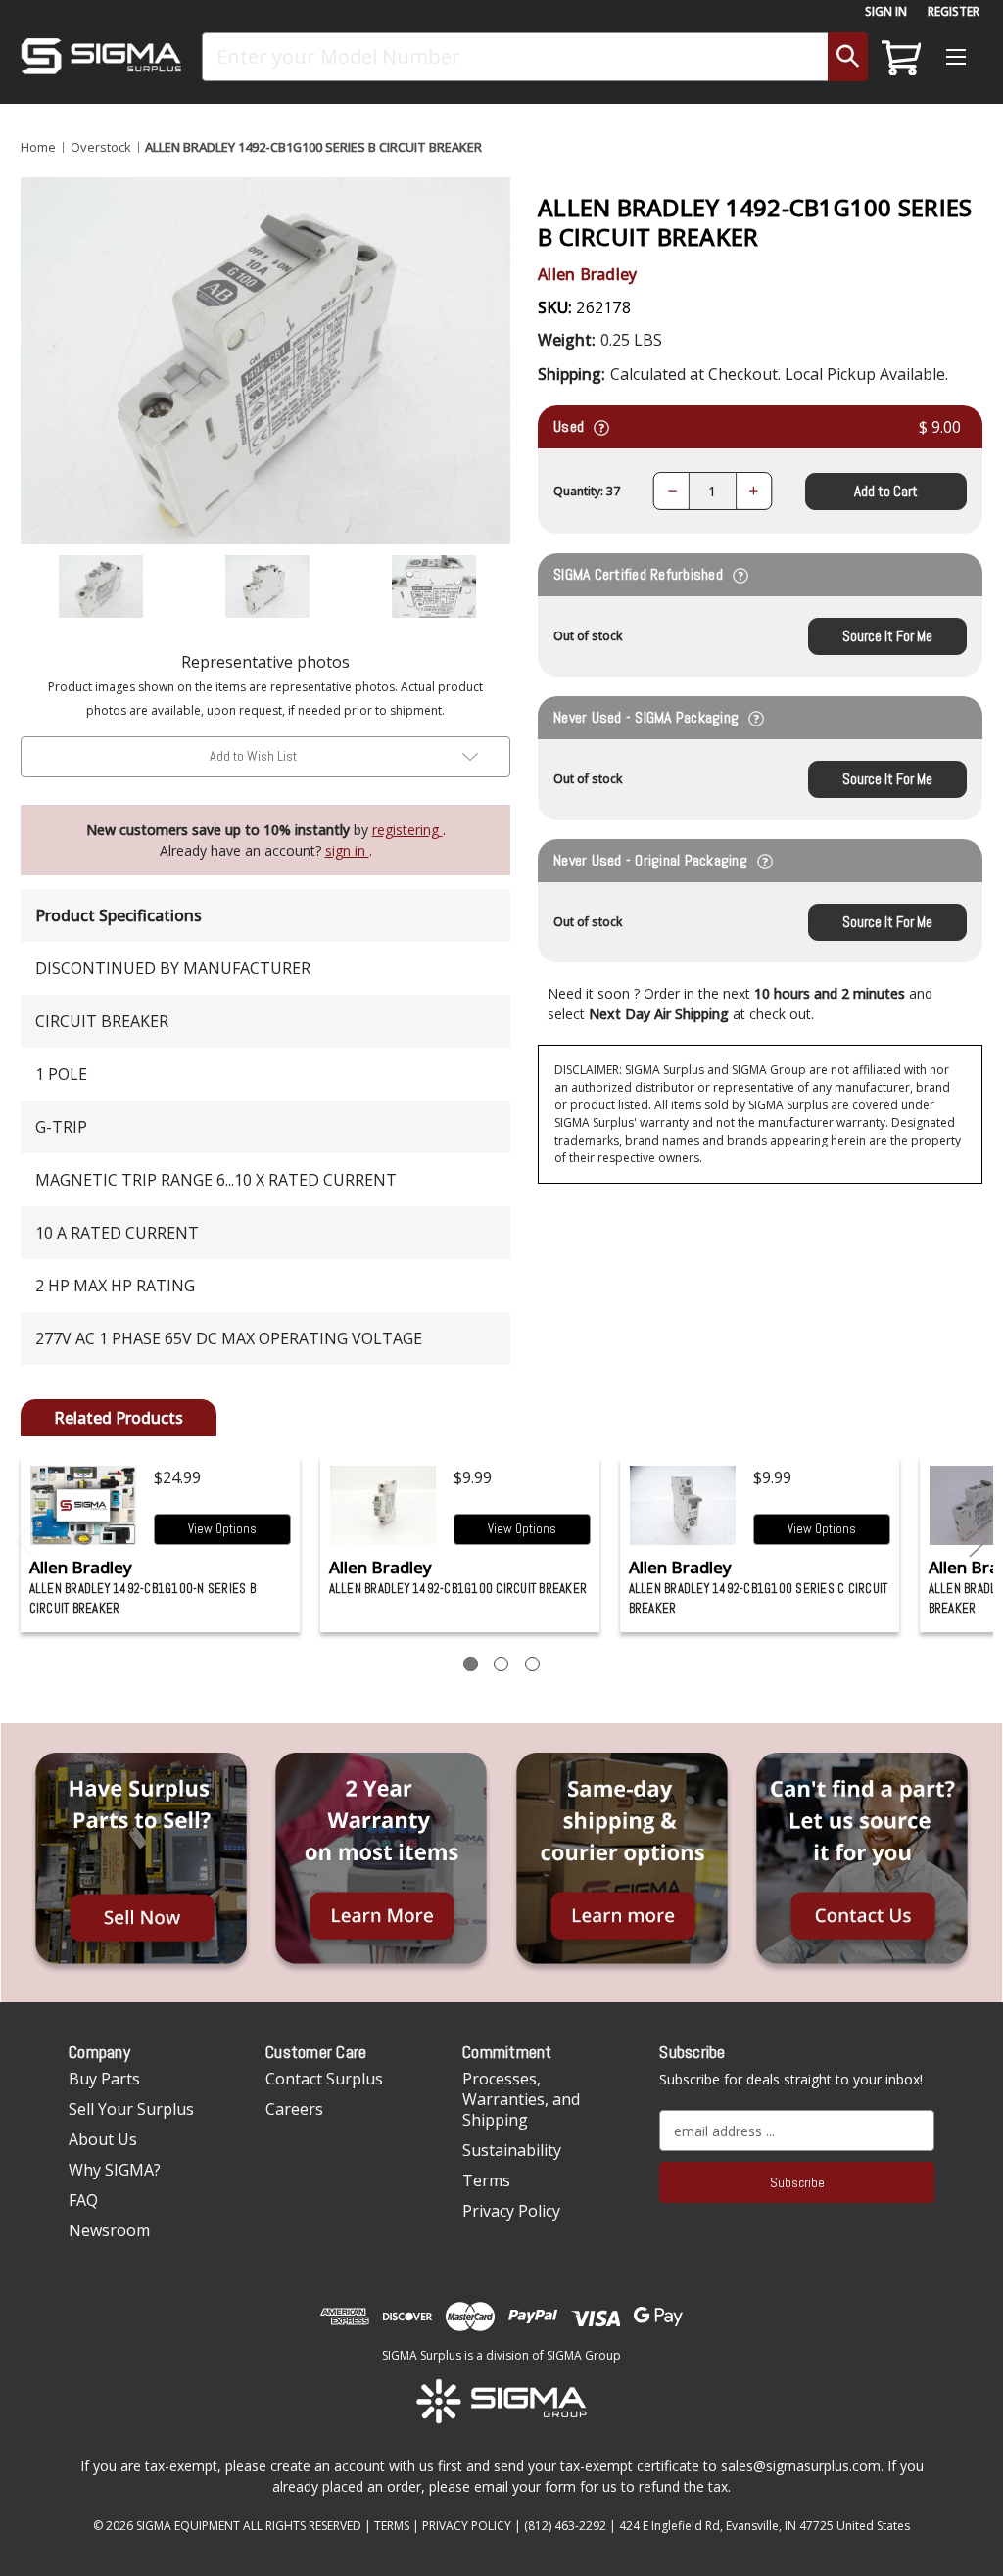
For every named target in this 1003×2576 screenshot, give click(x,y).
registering (407, 830)
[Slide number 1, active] (471, 1664)
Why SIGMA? (115, 2170)
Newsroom (109, 2230)
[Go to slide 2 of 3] (979, 1541)
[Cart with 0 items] (898, 57)
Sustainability (512, 2150)
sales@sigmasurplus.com (801, 2466)
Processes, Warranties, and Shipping (521, 2099)
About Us (103, 2139)
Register (954, 11)
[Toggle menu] (955, 56)
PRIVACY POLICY (467, 2526)
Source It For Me (887, 636)
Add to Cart (886, 491)
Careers (294, 2109)
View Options (222, 1529)
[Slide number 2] (501, 1664)
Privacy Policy (511, 2211)
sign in (347, 850)
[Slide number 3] (532, 1664)
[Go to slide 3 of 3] (25, 1541)
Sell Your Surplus (131, 2109)
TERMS (392, 2526)
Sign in (886, 11)
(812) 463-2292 (565, 2526)
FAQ (83, 2200)
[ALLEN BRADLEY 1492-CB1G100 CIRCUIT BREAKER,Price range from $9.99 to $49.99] (383, 1505)
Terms (486, 2180)
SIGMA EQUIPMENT (188, 2526)
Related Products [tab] (119, 1418)
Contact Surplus (324, 2079)
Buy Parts (104, 2079)
